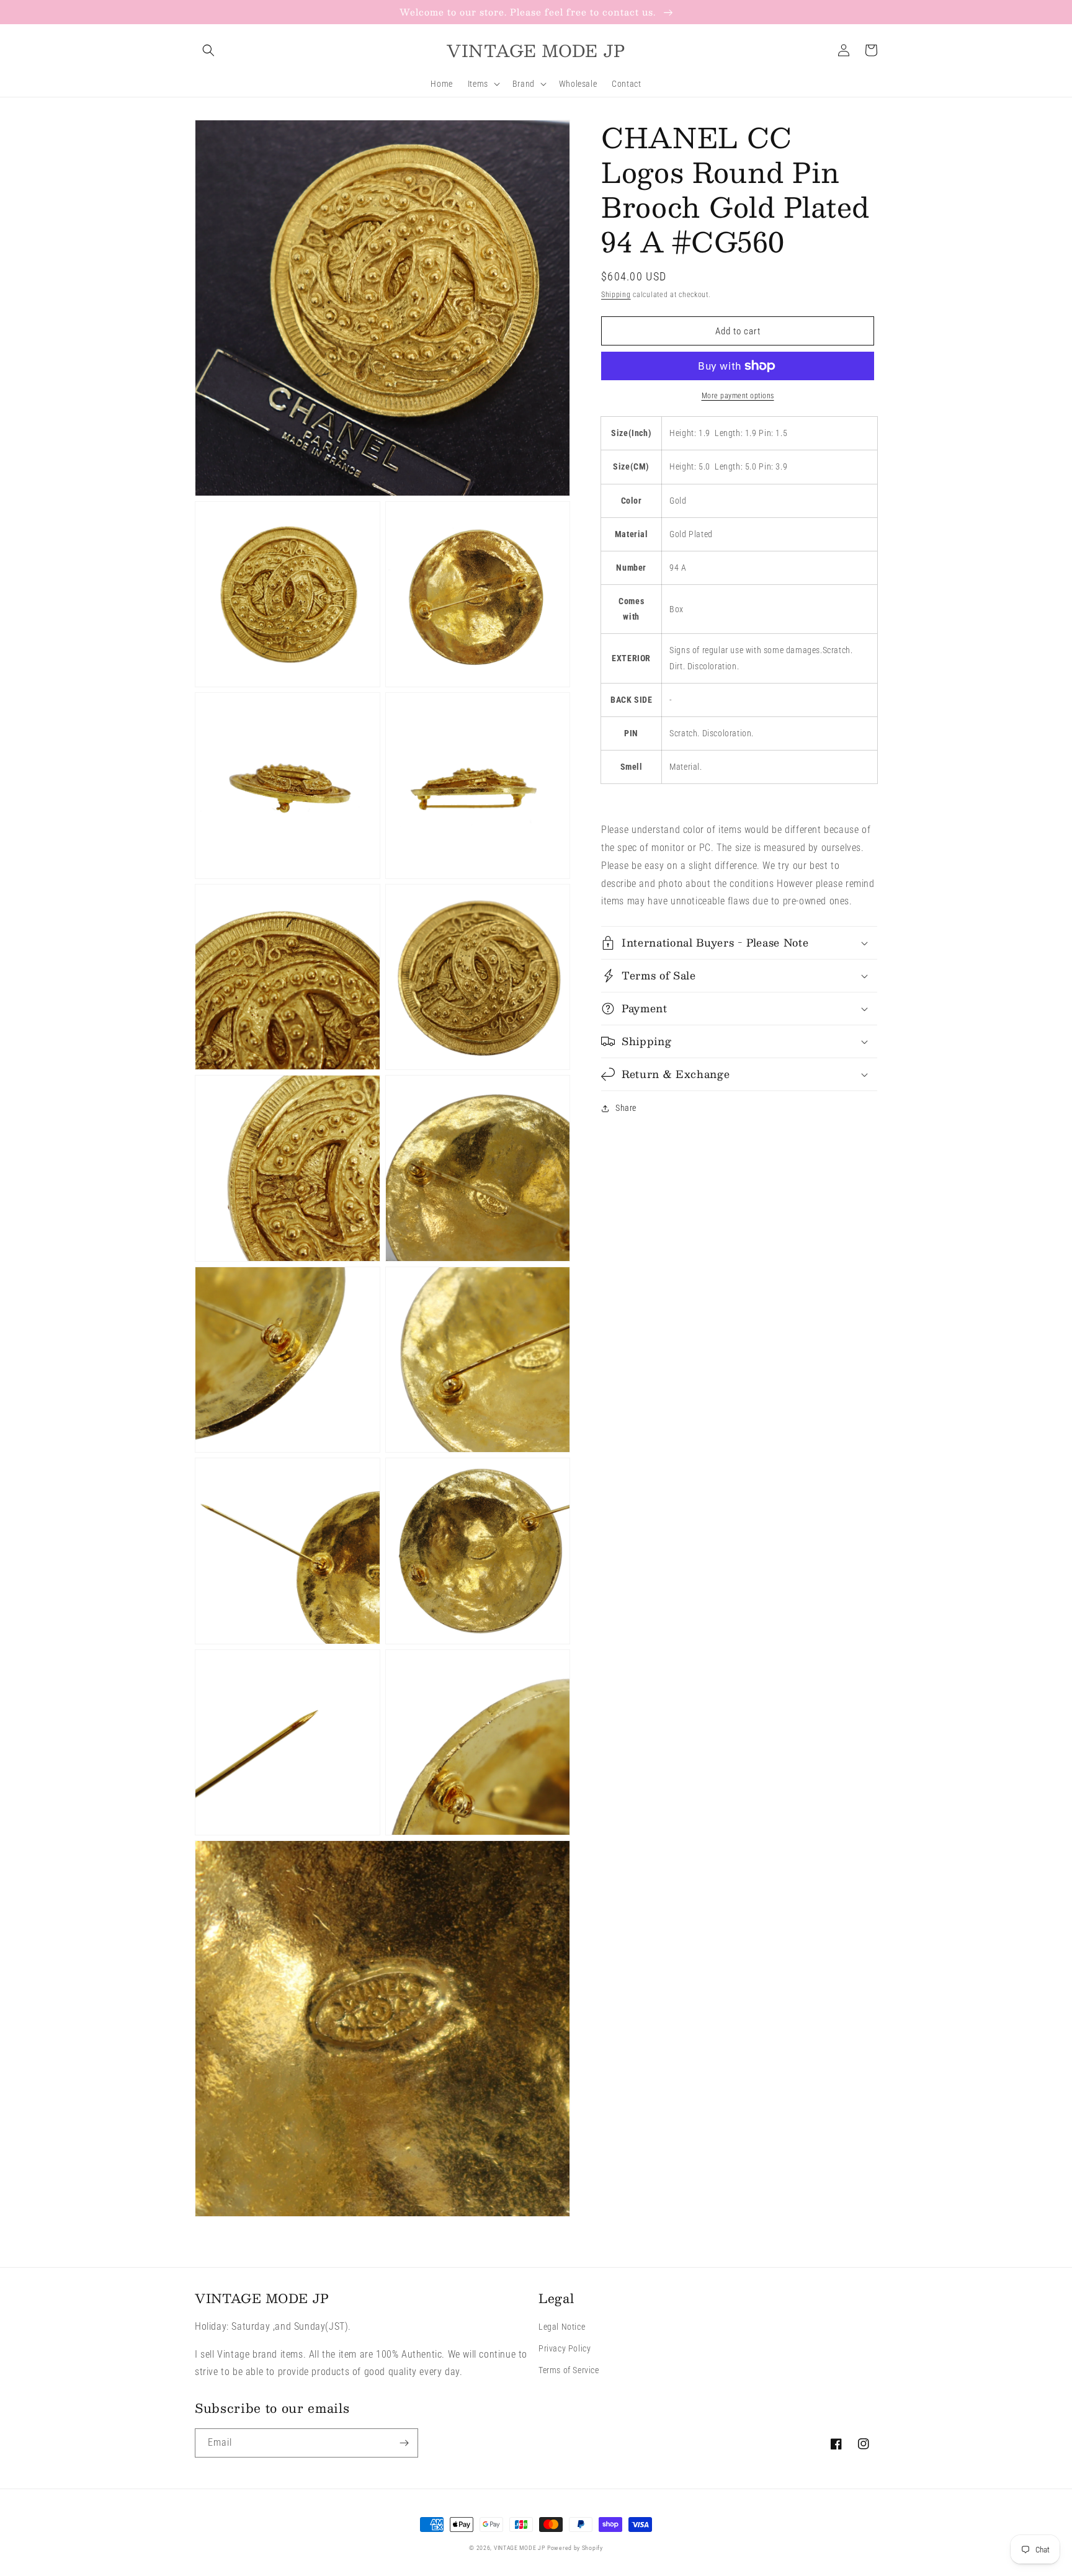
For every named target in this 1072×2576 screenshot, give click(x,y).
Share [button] (626, 1108)
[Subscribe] (404, 2443)
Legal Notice (562, 2327)
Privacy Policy (565, 2348)
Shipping (616, 295)
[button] (208, 50)
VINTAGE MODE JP (520, 2548)
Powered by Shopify (575, 2548)
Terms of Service (569, 2370)
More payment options (738, 396)
